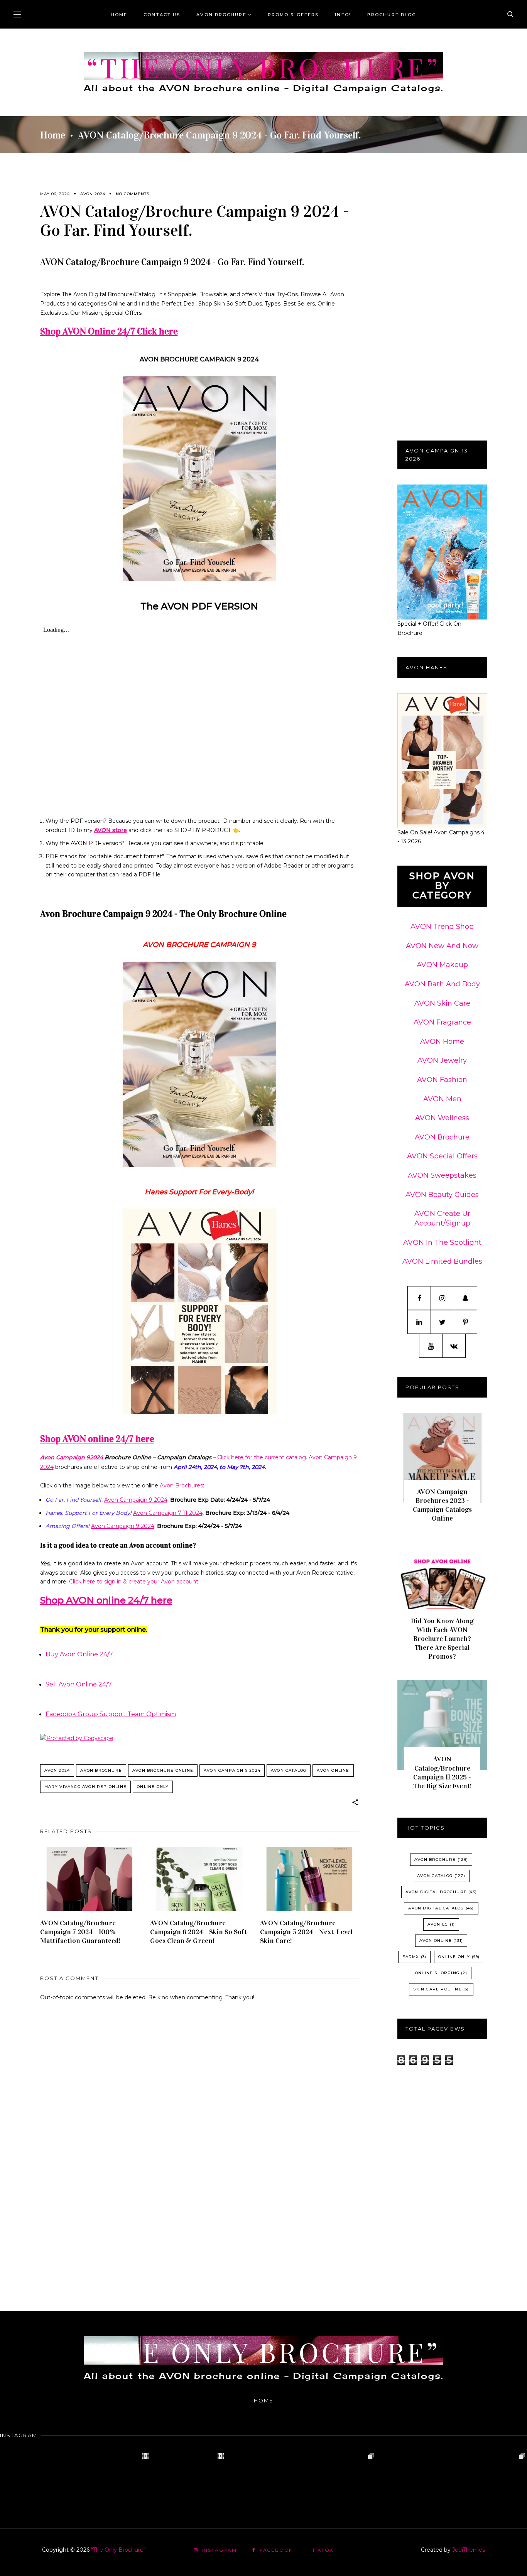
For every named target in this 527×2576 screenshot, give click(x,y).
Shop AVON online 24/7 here (97, 1439)
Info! (343, 15)
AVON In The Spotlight (442, 1242)
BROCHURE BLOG (392, 15)
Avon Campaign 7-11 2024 (168, 1513)
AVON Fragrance (442, 1022)
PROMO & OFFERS (293, 15)
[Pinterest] (465, 1322)
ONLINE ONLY (153, 1787)
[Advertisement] (199, 2227)
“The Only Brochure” (263, 67)
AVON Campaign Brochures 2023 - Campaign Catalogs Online (442, 1505)
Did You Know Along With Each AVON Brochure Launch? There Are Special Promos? (442, 1639)
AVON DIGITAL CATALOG (436, 1908)
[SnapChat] (465, 1298)
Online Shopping (437, 1973)
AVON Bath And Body (442, 984)
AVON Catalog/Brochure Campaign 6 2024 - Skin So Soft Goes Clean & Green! (198, 1932)
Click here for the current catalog (262, 1457)
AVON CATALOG (289, 1770)
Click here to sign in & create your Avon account (134, 1582)
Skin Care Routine (437, 1989)
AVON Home (442, 1042)
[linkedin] (419, 1322)
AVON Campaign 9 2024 (232, 1770)
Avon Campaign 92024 (72, 1457)
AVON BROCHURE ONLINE (163, 1770)
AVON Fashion (442, 1080)
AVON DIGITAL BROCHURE (436, 1892)
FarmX (411, 1957)
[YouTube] (431, 1346)
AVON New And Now (442, 946)
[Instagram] (442, 1298)
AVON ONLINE (333, 1770)
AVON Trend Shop (442, 927)
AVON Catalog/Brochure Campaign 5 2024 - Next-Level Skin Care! (306, 1932)
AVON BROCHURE (221, 15)
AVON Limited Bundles (442, 1261)
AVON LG (438, 1924)
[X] (442, 1322)
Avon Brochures (181, 1486)
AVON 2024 (93, 194)
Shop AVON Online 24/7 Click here (109, 331)
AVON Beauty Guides (442, 1195)
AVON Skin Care (442, 1003)
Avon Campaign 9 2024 (136, 1500)
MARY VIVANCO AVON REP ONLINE (86, 1787)
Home (119, 15)
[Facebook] (419, 1298)
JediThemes (469, 2550)
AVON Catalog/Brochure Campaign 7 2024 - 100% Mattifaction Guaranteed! (80, 1932)
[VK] (454, 1346)
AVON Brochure (442, 1137)
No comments (133, 194)
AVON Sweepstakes (442, 1175)
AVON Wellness (442, 1118)
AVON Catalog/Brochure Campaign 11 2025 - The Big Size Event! (442, 1772)
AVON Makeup (442, 965)
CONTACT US (162, 15)
